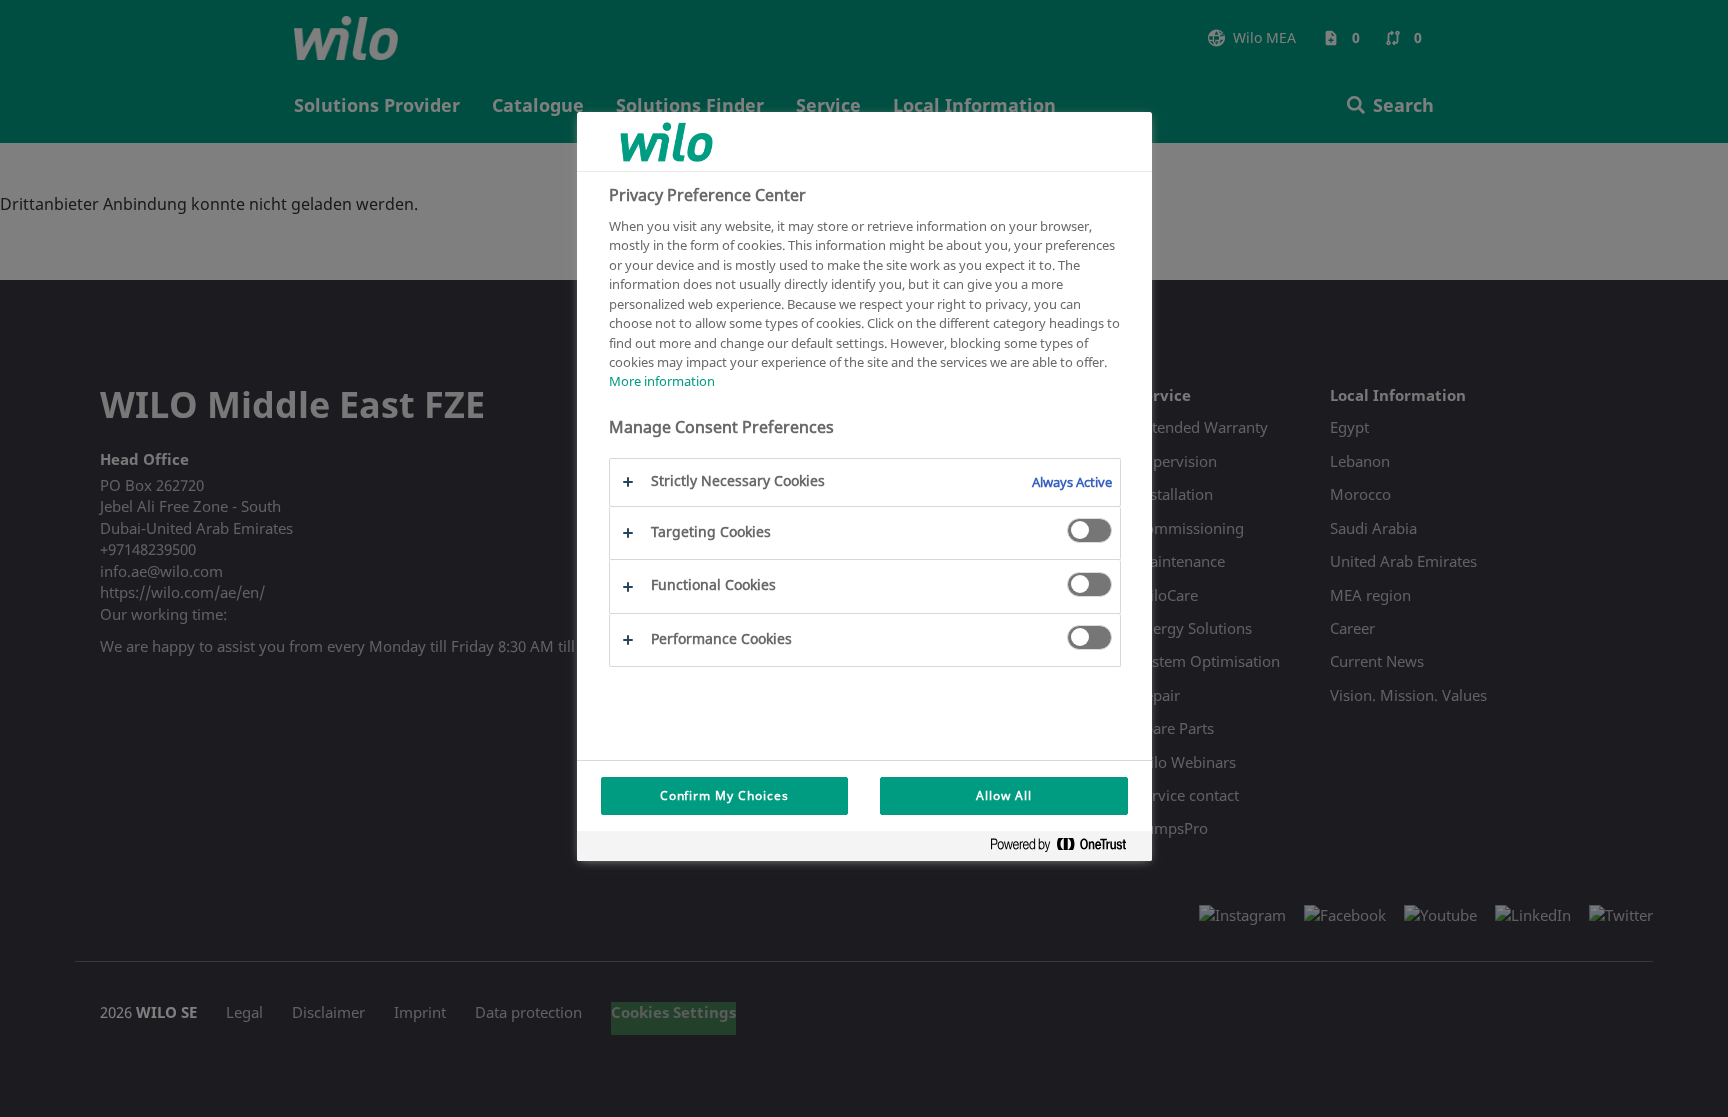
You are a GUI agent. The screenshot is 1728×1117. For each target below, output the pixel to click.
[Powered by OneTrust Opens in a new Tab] (1066, 848)
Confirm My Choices (724, 795)
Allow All (1004, 795)
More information (662, 381)
